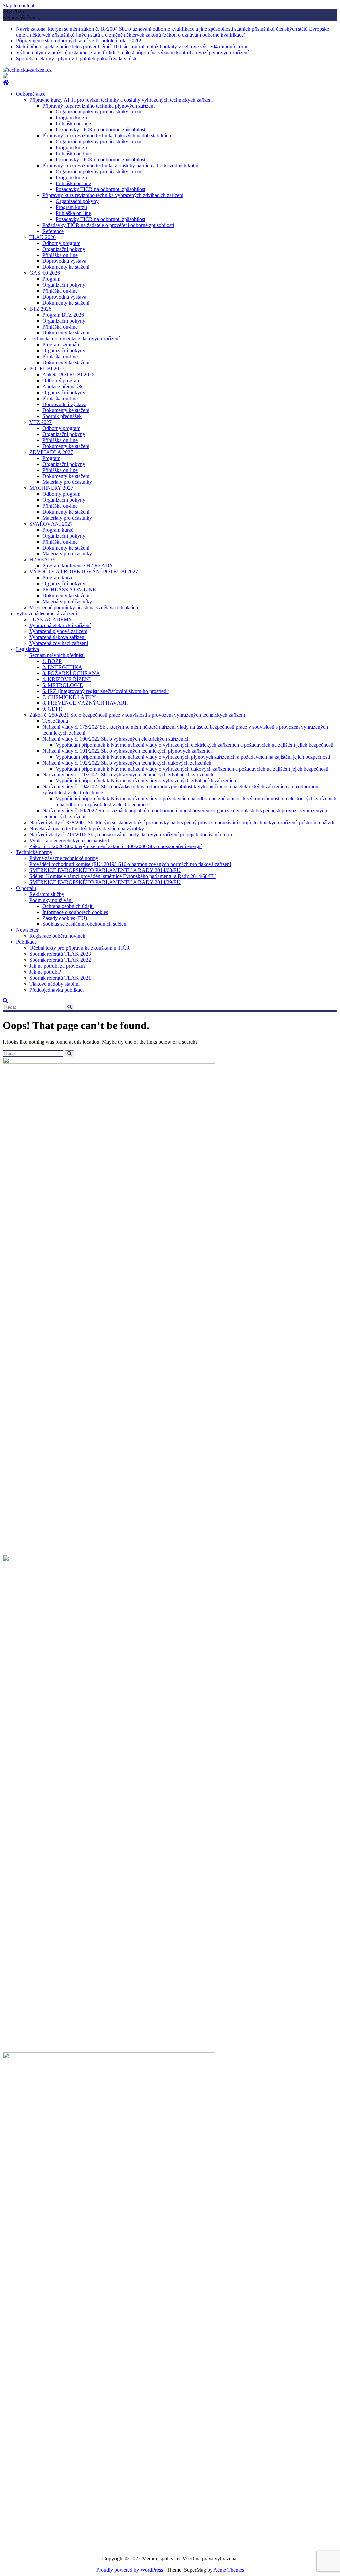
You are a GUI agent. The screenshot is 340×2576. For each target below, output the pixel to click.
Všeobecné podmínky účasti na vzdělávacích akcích (84, 607)
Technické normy (34, 852)
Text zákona (55, 721)
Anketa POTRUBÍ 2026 (68, 374)
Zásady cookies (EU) (65, 918)
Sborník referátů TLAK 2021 (60, 978)
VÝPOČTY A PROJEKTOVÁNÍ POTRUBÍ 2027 (84, 572)
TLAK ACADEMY (51, 619)
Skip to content (18, 5)
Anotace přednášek (63, 386)
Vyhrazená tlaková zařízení (57, 637)
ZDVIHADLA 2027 (51, 452)
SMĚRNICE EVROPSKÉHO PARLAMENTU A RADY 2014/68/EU (105, 870)
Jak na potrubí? (45, 972)
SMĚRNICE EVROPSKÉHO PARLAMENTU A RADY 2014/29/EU (105, 882)
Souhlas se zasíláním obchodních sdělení (85, 924)
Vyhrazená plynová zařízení (58, 631)
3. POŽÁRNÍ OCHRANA (71, 673)
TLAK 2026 (42, 237)
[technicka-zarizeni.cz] (6, 82)
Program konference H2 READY (78, 566)
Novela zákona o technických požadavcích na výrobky (87, 828)
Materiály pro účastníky (67, 482)
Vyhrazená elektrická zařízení (60, 625)
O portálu (26, 888)
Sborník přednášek (62, 416)
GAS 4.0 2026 (45, 273)
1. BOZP (52, 661)
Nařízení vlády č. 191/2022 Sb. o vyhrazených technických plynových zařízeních (128, 751)
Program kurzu (71, 118)
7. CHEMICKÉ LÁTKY (69, 697)
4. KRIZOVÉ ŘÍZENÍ (67, 679)
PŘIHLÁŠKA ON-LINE (69, 589)
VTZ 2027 (41, 422)
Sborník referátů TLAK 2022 (60, 960)
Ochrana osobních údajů (68, 906)
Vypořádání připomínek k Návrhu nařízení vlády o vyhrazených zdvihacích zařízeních (146, 781)
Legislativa (27, 649)
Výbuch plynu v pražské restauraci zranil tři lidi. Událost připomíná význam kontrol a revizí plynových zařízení (132, 53)
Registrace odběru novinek (57, 936)
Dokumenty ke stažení (66, 267)
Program (51, 279)
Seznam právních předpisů (57, 655)
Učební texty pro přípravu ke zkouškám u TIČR (80, 948)
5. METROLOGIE (63, 685)
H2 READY (43, 560)
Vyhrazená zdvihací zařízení (59, 643)
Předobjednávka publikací (56, 990)
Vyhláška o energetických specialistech (70, 840)
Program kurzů (58, 530)
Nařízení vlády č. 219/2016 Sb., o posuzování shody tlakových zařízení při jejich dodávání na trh (131, 834)
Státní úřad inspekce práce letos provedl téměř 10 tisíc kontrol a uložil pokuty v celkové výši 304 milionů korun (132, 47)
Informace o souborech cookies (75, 912)
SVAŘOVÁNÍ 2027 (51, 524)
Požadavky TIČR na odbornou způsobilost (101, 130)
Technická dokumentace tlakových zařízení (74, 339)
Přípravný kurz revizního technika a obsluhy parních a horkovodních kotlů (120, 165)
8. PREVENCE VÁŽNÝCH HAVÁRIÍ (85, 703)
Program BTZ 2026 (63, 315)
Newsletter (27, 930)
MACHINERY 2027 (51, 488)
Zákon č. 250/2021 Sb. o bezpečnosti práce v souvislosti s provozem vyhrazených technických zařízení (137, 715)
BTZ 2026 (40, 309)
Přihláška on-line (73, 124)
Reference (53, 231)
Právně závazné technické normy (64, 858)
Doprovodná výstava (64, 261)
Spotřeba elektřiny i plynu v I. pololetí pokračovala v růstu (77, 59)
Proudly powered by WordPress (130, 2570)
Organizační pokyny (77, 201)
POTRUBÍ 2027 (47, 368)
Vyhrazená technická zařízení (46, 613)
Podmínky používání (51, 900)
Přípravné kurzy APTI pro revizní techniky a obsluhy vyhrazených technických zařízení (121, 100)
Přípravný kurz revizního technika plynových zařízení (99, 106)
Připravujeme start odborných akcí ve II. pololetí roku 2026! (79, 41)
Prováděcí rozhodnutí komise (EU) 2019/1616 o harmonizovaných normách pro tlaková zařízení (130, 864)
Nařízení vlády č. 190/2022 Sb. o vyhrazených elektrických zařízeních (116, 739)
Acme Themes (229, 2570)
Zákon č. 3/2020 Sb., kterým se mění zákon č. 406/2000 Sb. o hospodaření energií (115, 846)
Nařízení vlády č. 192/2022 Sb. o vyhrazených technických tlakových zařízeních (127, 763)
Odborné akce (31, 94)
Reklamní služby (47, 894)
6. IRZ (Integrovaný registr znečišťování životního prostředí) (106, 691)
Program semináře (61, 345)
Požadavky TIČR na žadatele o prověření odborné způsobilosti (108, 225)
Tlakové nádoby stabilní (54, 984)
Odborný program (61, 243)
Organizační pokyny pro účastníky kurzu (99, 112)
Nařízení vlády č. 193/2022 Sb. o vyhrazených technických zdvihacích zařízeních (128, 775)
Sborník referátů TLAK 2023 (60, 954)
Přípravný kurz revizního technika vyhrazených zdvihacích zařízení (113, 195)
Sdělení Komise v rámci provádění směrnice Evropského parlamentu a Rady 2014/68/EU (123, 876)
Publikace (26, 942)
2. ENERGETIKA (62, 667)
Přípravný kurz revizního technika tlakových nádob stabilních (107, 136)
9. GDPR (52, 709)
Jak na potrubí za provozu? (57, 966)
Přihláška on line (73, 153)
